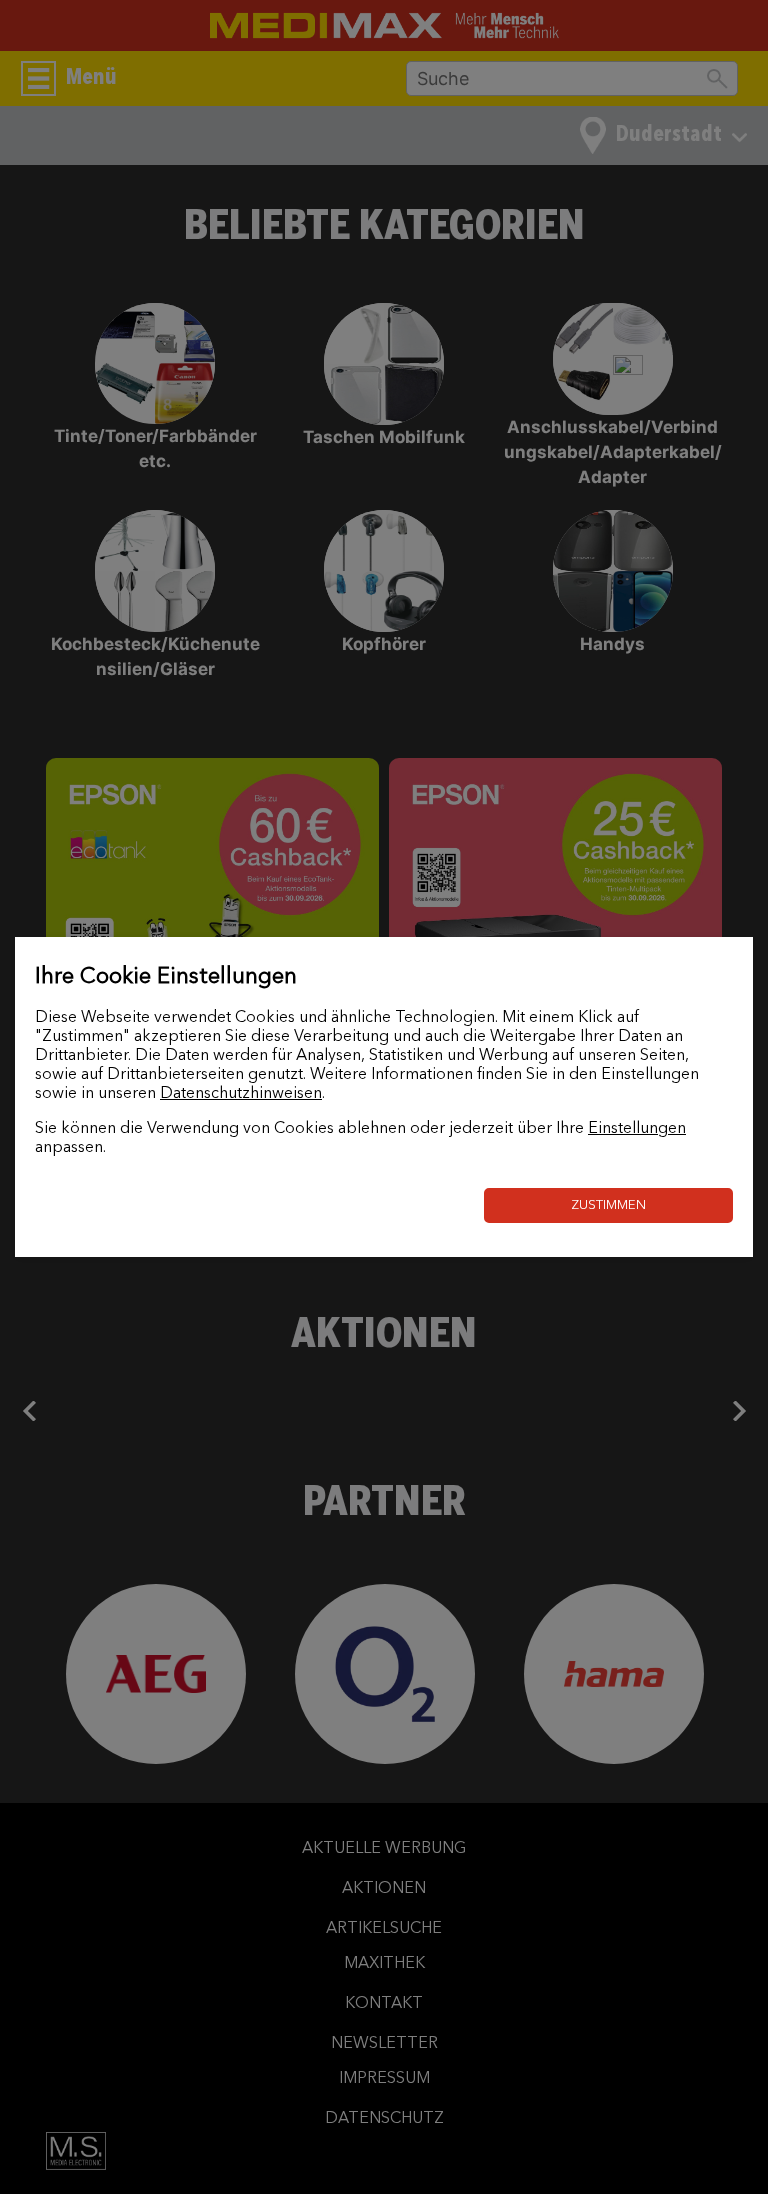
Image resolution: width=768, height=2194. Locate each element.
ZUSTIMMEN (608, 1205)
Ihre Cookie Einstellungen (166, 977)
